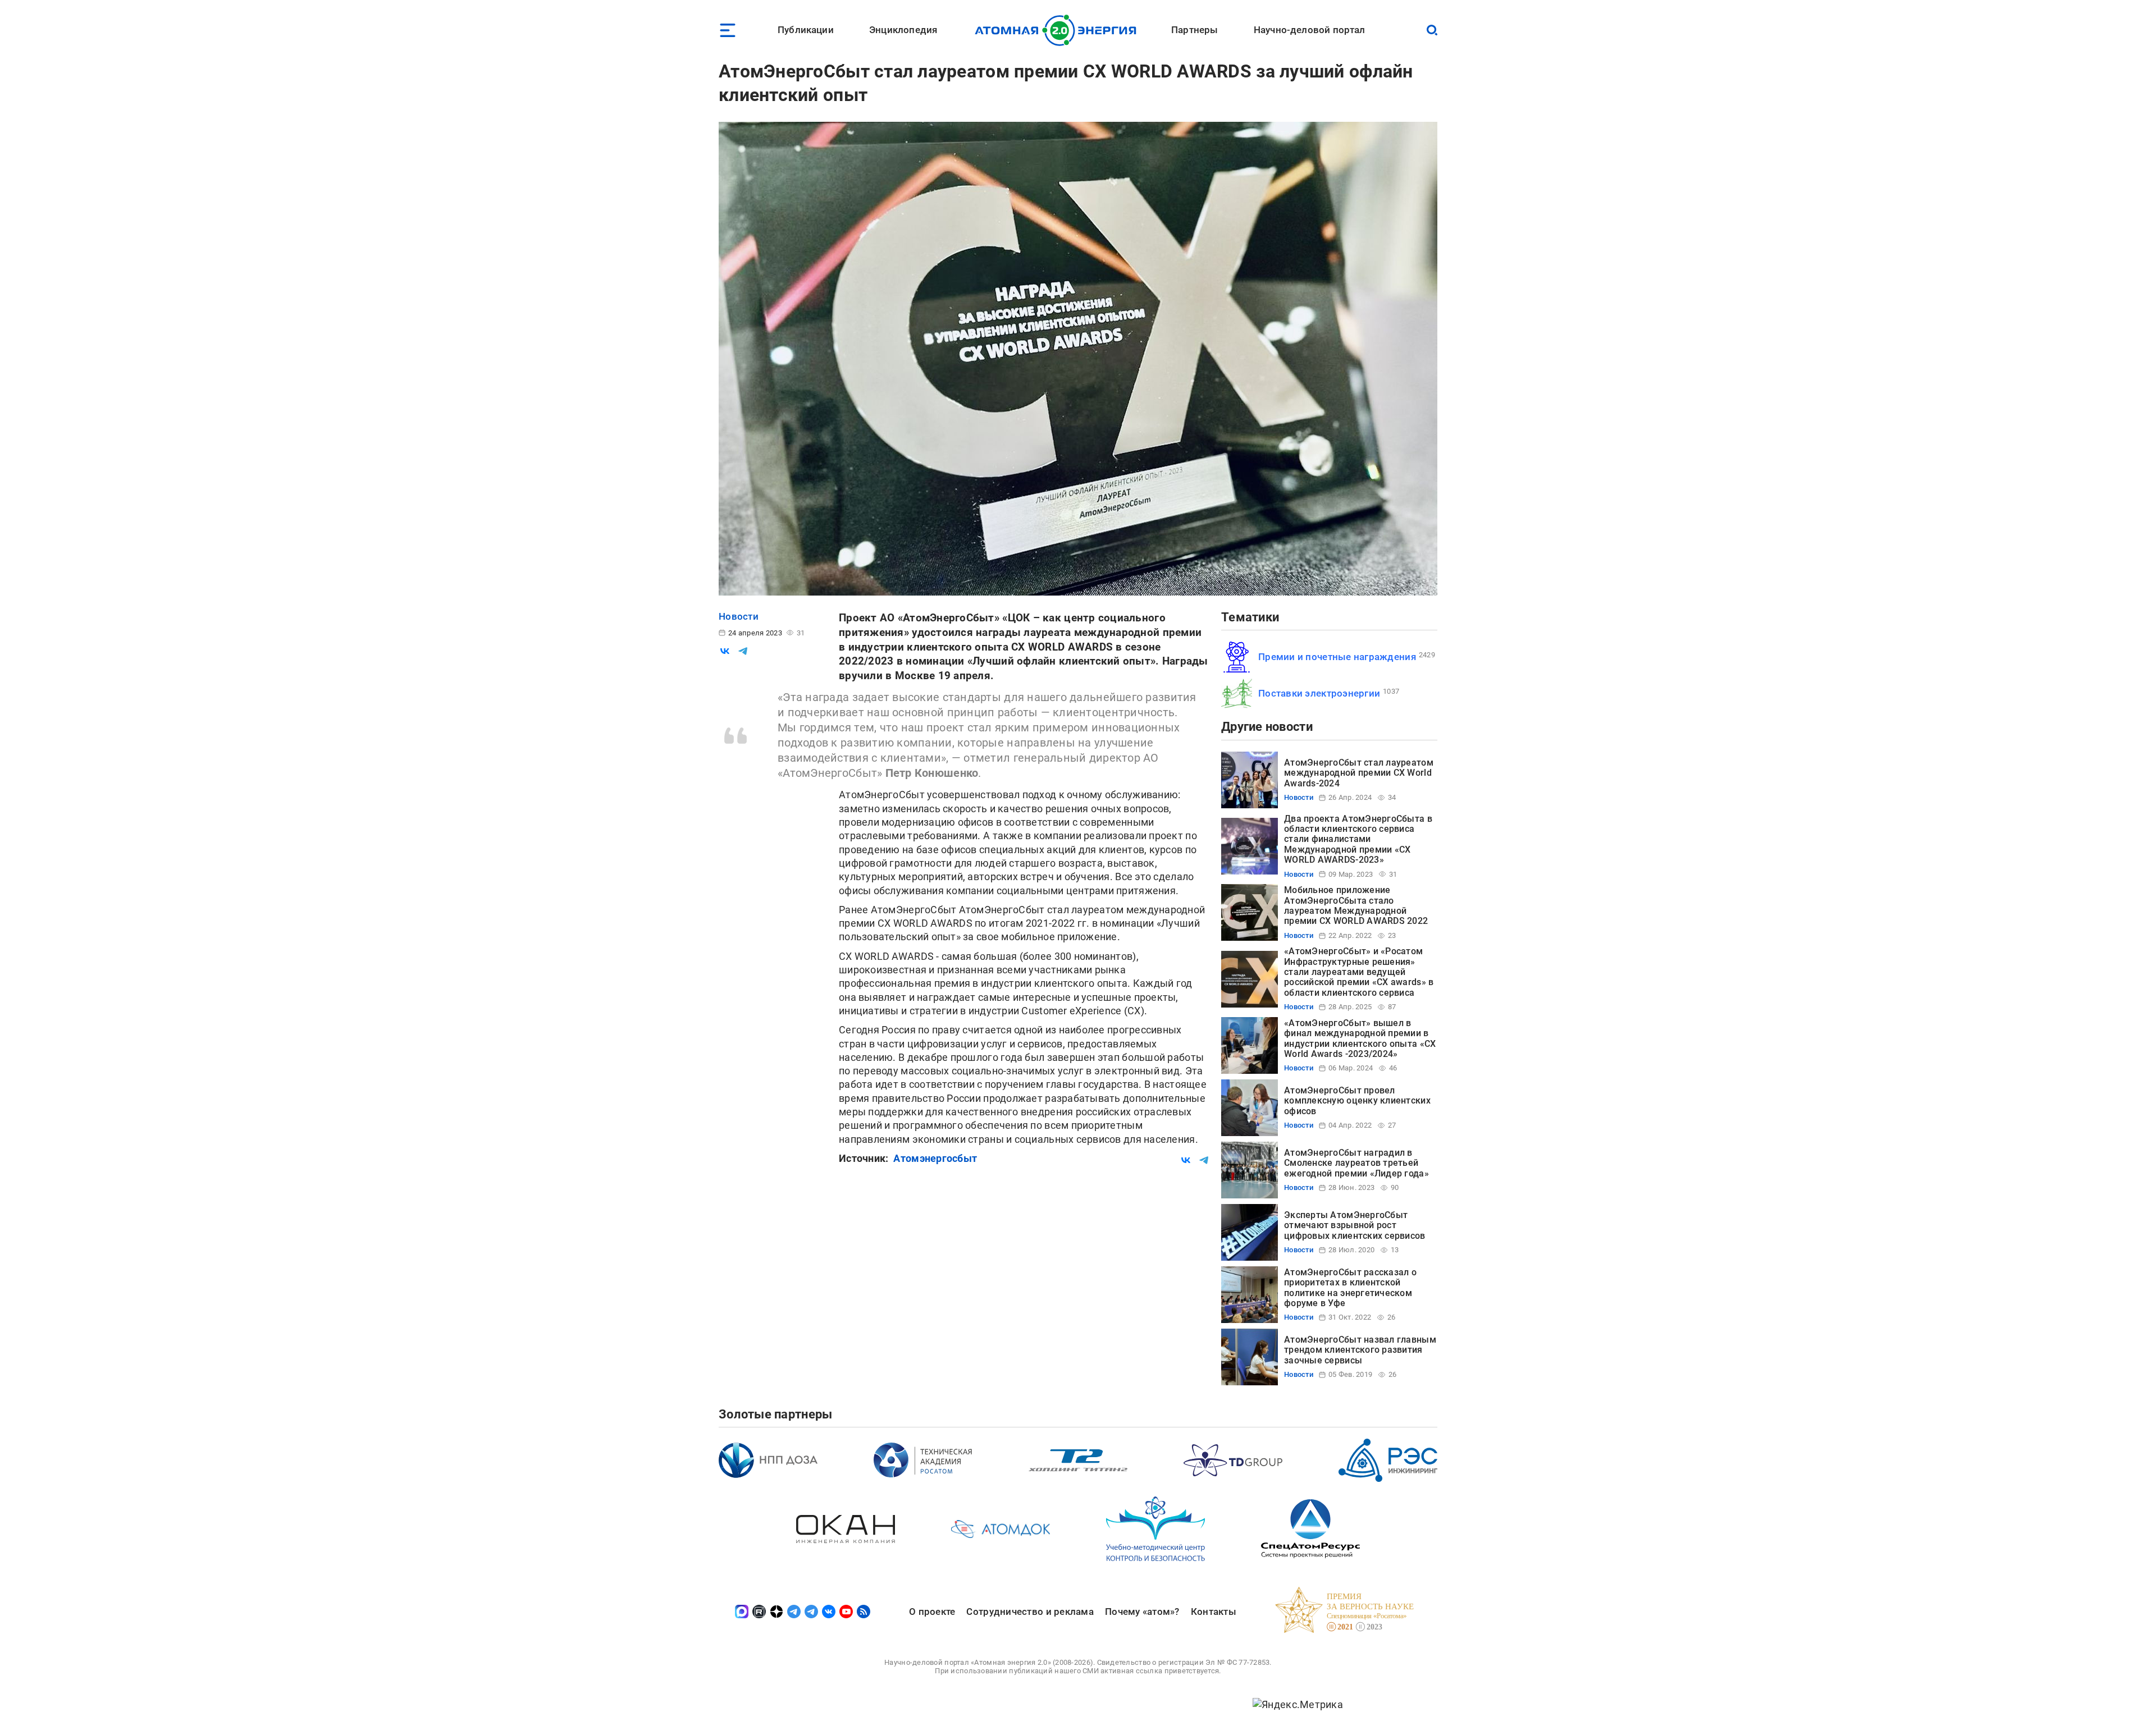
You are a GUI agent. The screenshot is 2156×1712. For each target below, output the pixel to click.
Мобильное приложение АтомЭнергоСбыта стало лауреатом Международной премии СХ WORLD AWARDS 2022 (1356, 905)
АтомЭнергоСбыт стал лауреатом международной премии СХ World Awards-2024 (1359, 773)
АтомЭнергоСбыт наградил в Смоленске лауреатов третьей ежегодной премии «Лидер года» (1356, 1163)
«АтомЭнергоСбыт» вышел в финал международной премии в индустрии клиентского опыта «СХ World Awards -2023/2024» (1360, 1038)
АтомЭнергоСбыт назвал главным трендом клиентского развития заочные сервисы (1360, 1350)
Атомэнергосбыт (935, 1158)
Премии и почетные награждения (1337, 657)
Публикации (806, 30)
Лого (1059, 30)
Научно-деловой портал (1310, 30)
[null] (725, 651)
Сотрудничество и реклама (1030, 1612)
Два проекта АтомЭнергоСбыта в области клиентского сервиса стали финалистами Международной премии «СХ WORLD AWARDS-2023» (1358, 839)
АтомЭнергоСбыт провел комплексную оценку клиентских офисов (1357, 1101)
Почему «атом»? (1142, 1612)
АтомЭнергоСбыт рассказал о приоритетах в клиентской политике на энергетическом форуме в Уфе (1350, 1288)
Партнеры (1195, 30)
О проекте (932, 1612)
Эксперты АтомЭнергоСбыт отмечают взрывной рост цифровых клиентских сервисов (1355, 1225)
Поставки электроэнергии (1319, 693)
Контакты (1214, 1612)
